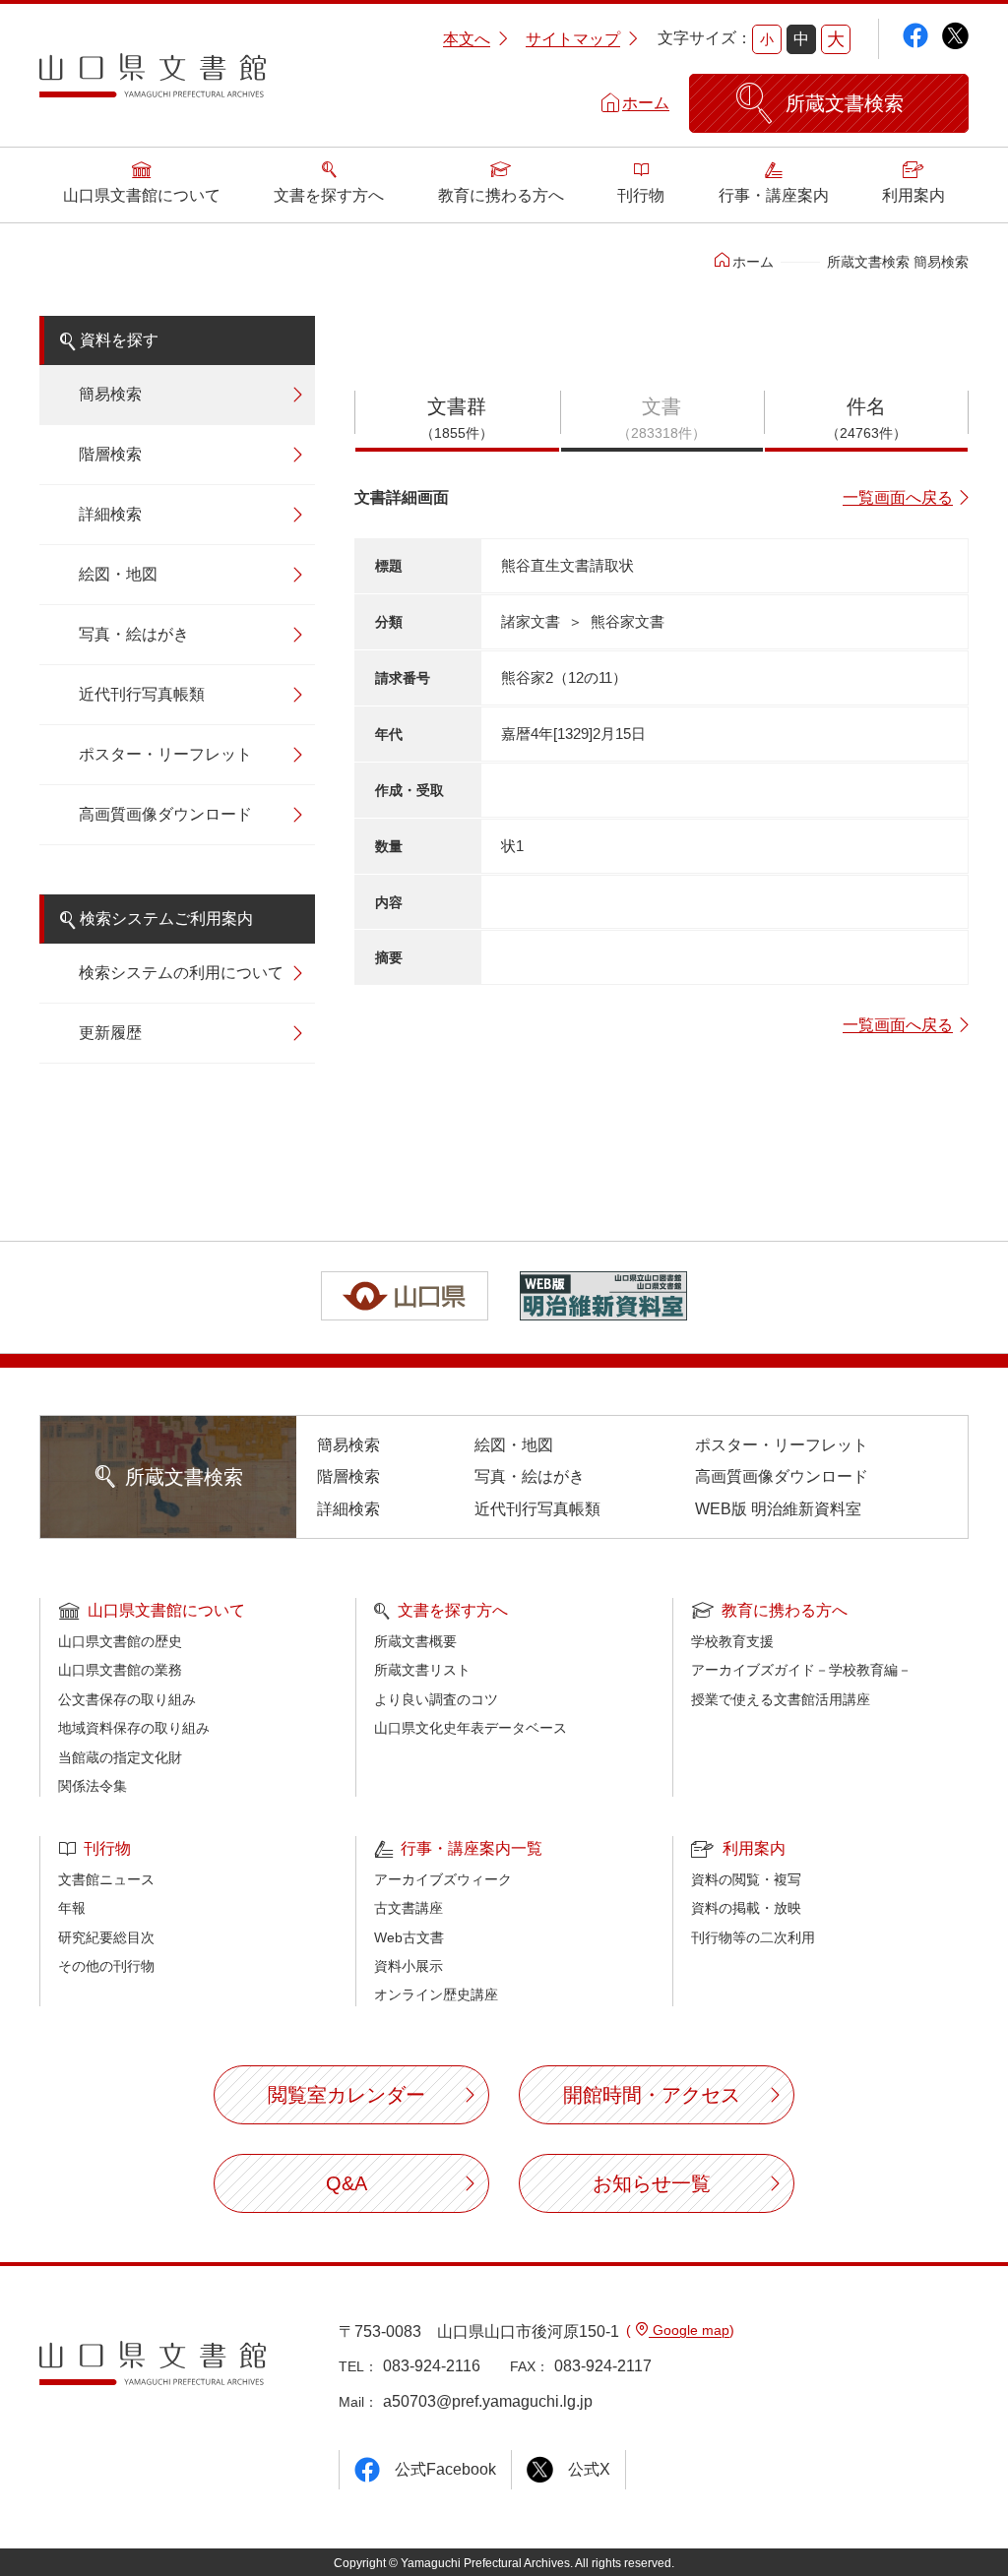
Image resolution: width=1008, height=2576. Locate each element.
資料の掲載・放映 (746, 1908)
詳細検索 (110, 514)
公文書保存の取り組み (127, 1699)
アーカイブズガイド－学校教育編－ (801, 1670)
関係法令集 (93, 1786)
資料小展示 (409, 1966)
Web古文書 (409, 1937)
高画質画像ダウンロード (165, 814)
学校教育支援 (732, 1641)
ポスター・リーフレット (165, 754)
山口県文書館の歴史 (120, 1641)
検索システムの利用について (181, 973)
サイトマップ (573, 39)
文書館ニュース (106, 1879)
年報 (72, 1908)
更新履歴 (110, 1033)
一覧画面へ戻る (898, 497)
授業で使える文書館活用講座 (781, 1699)
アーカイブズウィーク (443, 1879)
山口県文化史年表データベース (471, 1728)
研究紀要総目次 (106, 1937)
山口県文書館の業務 (120, 1670)
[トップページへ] (153, 83)
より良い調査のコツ (436, 1699)
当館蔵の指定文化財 (120, 1757)
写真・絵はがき (134, 634)
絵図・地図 (118, 574)
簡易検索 (110, 394)
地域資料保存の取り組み (134, 1728)
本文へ (467, 39)
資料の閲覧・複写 (746, 1879)
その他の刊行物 (106, 1966)
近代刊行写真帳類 (142, 694)
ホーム (646, 103)
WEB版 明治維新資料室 (778, 1509)
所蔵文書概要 (415, 1641)
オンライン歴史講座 (436, 1994)
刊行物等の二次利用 (753, 1937)
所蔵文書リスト (422, 1670)
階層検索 (110, 454)
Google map (689, 2330)
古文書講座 (409, 1908)
